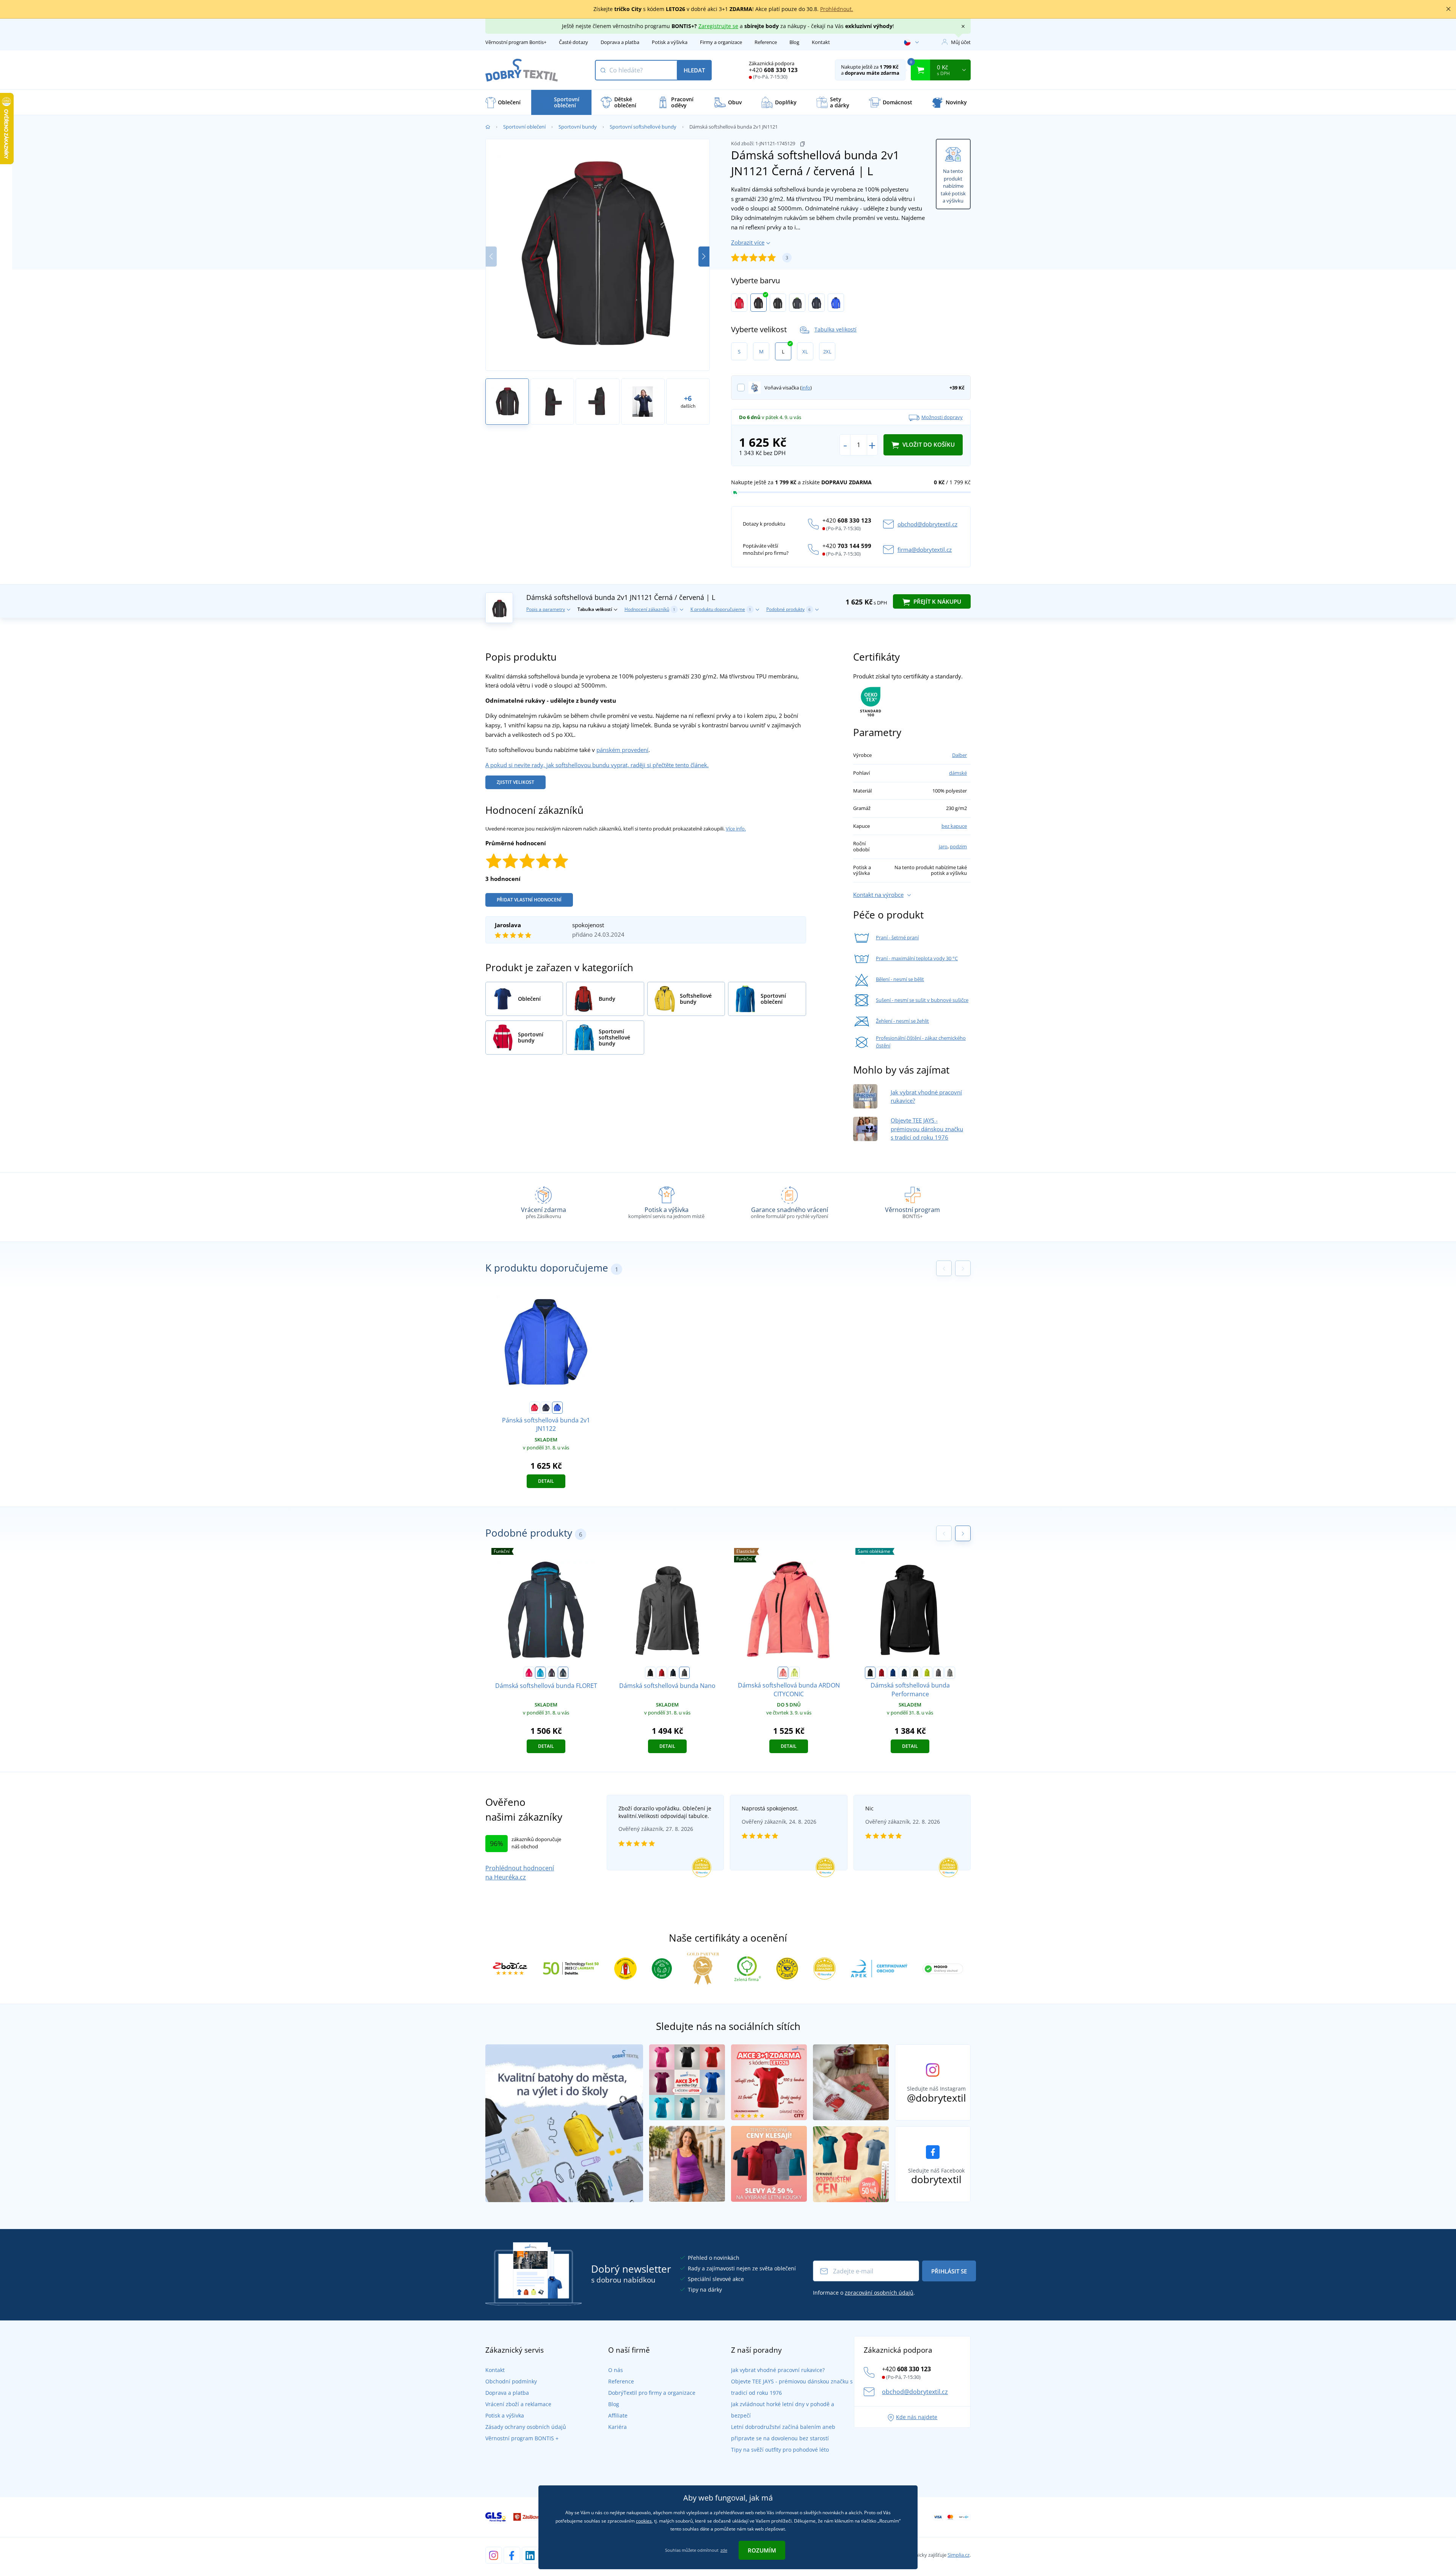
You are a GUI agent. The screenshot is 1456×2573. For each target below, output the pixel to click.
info (806, 388)
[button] (704, 257)
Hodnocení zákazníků (650, 609)
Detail (546, 1481)
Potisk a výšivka (670, 42)
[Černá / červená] (759, 303)
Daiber (959, 755)
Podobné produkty (788, 609)
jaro (943, 846)
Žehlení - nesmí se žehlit (902, 1021)
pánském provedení (622, 750)
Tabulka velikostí (835, 329)
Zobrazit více (748, 242)
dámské (958, 773)
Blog (794, 42)
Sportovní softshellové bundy (643, 127)
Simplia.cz (959, 2555)
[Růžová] (529, 1673)
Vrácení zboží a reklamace (518, 2404)
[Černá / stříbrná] (778, 303)
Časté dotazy (573, 42)
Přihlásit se (949, 2271)
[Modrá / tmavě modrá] (836, 303)
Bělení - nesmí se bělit (900, 979)
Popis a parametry (546, 609)
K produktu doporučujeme (721, 609)
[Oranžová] (783, 1673)
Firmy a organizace (721, 42)
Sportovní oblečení (524, 127)
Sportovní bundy (578, 127)
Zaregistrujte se (718, 26)
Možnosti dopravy (942, 417)
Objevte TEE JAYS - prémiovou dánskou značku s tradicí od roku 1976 (927, 1129)
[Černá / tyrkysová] (563, 1673)
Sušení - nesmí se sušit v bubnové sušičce (922, 1000)
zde (724, 2550)
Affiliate (618, 2415)
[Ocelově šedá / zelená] (797, 303)
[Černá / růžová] (552, 1673)
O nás (616, 2370)
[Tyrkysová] (540, 1673)
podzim (958, 846)
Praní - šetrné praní (897, 937)
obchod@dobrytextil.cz (927, 524)
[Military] (916, 1673)
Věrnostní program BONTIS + (522, 2438)
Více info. (736, 829)
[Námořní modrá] (673, 1673)
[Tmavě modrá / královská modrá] (817, 303)
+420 (773, 70)
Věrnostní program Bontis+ (516, 42)
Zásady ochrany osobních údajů (526, 2427)
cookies (644, 2521)
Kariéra (617, 2427)
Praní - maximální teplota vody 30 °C (917, 958)
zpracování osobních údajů (879, 2293)
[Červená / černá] (739, 303)
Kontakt (821, 42)
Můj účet (961, 42)
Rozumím (762, 2550)
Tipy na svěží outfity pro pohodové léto (780, 2450)
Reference (766, 42)
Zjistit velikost (515, 782)
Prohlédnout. (837, 9)
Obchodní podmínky (511, 2381)
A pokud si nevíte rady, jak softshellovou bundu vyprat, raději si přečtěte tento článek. (597, 765)
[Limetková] (794, 1673)
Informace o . (864, 2293)
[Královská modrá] (893, 1673)
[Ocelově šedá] (684, 1673)
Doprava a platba (620, 42)
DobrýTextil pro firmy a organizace (652, 2393)
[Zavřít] (1448, 9)
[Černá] (650, 1673)
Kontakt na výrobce (878, 895)
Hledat (694, 70)
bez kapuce (954, 826)
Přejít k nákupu (937, 601)
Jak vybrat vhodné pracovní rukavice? (778, 2370)
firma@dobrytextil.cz (925, 549)
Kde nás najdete (917, 2417)
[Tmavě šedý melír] (950, 1673)
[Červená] (662, 1673)
